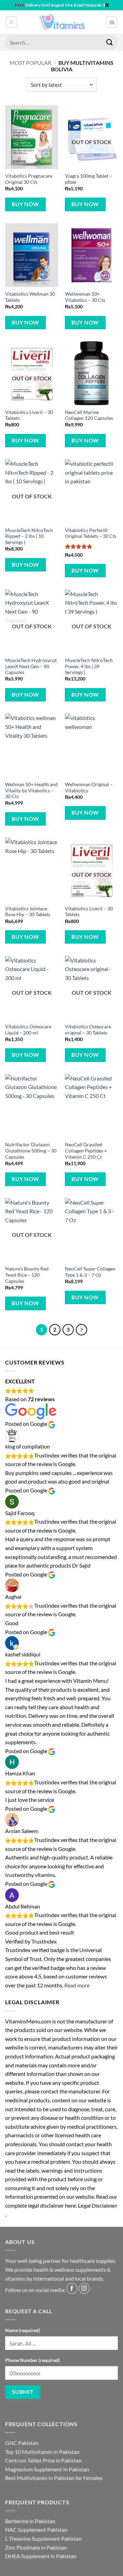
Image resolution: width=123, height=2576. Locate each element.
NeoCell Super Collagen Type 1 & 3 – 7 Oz (90, 1272)
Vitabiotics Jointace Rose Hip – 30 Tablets (28, 912)
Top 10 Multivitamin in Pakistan (42, 2452)
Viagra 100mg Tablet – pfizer (88, 179)
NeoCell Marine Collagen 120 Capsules (89, 415)
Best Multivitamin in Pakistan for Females (54, 2478)
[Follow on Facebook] (72, 2288)
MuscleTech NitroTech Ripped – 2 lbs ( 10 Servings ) (29, 536)
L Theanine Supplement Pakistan (43, 2538)
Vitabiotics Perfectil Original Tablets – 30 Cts (91, 533)
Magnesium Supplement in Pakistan (47, 2469)
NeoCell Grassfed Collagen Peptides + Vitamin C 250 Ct (86, 1151)
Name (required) (23, 2330)
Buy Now (25, 204)
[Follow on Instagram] (84, 2288)
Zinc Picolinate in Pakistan (36, 2547)
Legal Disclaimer (98, 2205)
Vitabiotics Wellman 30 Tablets (30, 297)
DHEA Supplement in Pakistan (41, 2556)
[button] (11, 22)
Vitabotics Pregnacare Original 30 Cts (29, 179)
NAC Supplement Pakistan (36, 2530)
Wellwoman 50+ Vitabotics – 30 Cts (85, 297)
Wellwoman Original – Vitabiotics (89, 788)
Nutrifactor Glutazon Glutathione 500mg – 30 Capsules (31, 1151)
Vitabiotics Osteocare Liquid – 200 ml (28, 1030)
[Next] (82, 1330)
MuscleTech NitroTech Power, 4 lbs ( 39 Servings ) (89, 666)
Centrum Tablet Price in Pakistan (43, 2460)
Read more (77, 1985)
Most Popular (30, 63)
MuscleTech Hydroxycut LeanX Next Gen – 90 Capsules (31, 666)
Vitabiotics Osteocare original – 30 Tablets (88, 1030)
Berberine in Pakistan (30, 2521)
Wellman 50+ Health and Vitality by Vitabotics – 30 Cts (31, 790)
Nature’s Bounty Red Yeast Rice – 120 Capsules (27, 1275)
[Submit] (110, 42)
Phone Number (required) (32, 2360)
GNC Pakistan (22, 2443)
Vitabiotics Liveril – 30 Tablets (29, 415)
